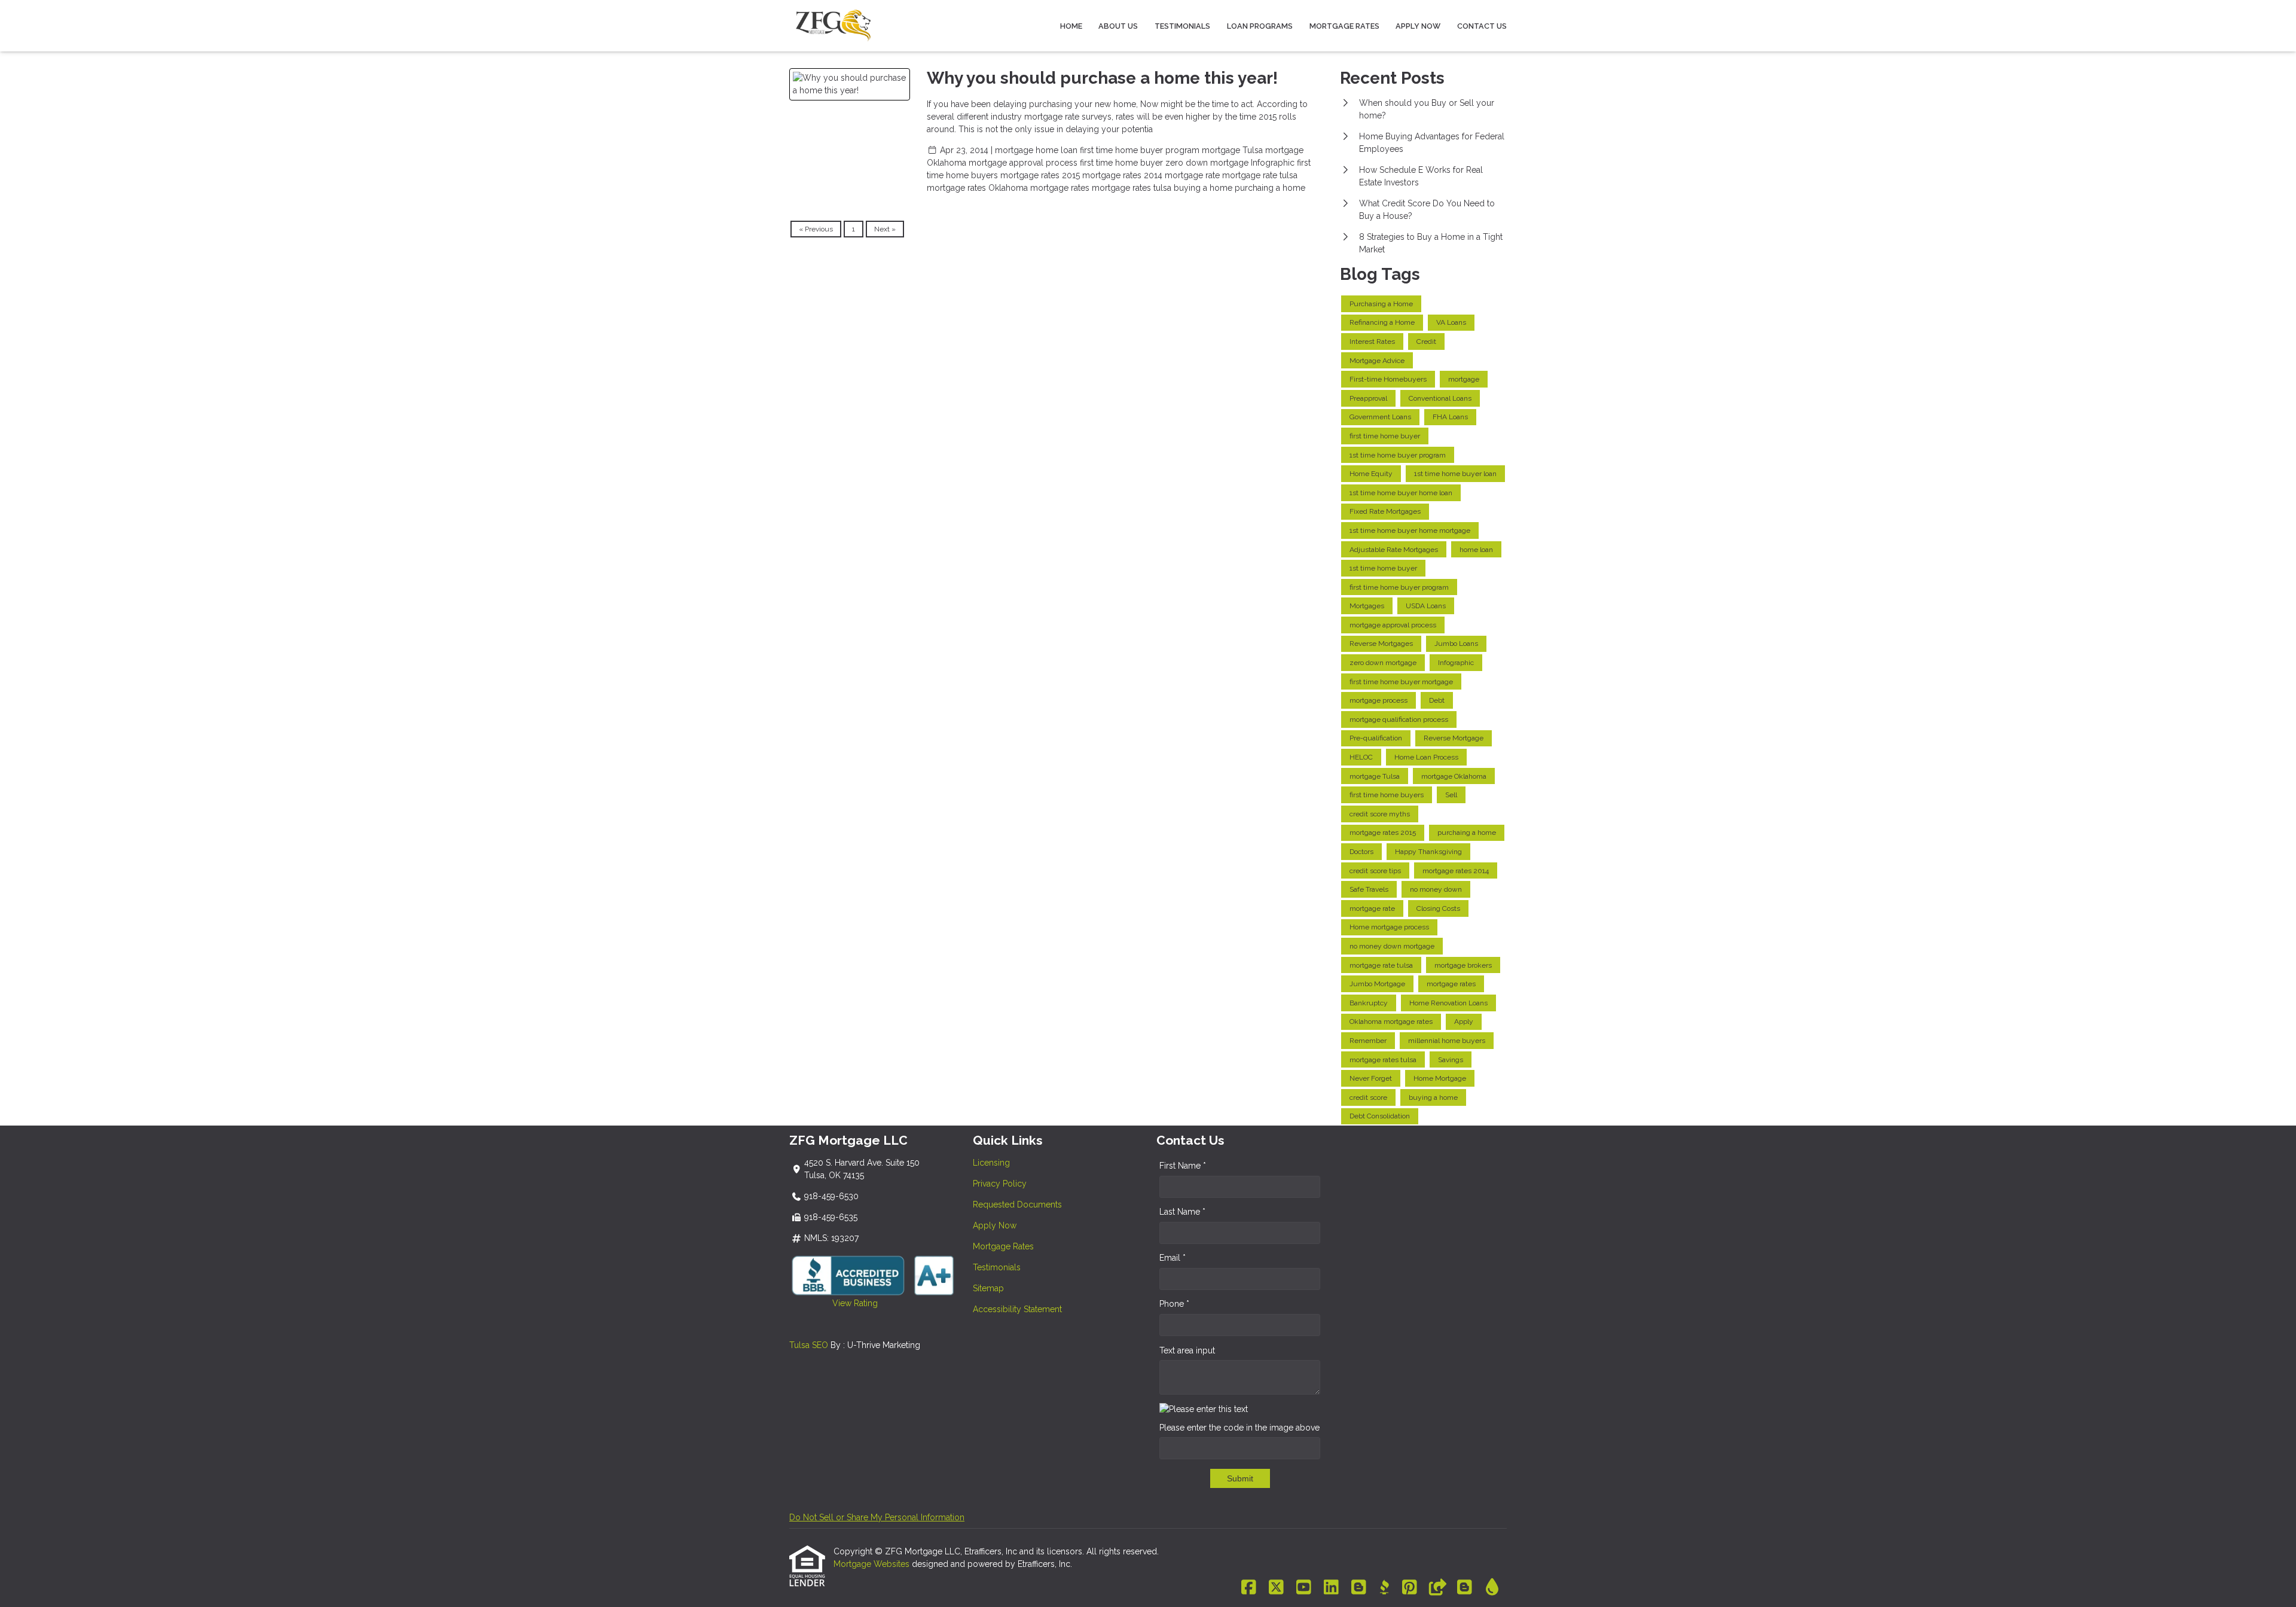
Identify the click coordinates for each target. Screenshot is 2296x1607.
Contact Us (1482, 26)
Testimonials (1182, 26)
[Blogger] (1359, 1588)
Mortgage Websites (873, 1564)
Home (1071, 26)
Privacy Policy (1000, 1184)
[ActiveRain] (1492, 1588)
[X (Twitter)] (1276, 1588)
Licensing (991, 1163)
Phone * (1174, 1304)
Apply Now (1418, 26)
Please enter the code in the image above (1239, 1428)
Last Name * (1182, 1212)
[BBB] (1384, 1588)
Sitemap (988, 1288)
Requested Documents (1017, 1205)
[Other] (1437, 1588)
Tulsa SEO (809, 1345)
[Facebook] (1249, 1588)
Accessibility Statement (1017, 1309)
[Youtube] (1304, 1588)
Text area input (1187, 1350)
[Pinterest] (1410, 1588)
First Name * (1183, 1166)
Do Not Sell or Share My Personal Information (877, 1517)
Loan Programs (1260, 26)
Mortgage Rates (1344, 26)
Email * (1173, 1258)
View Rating (833, 1303)
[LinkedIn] (1331, 1588)
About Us (1118, 26)
